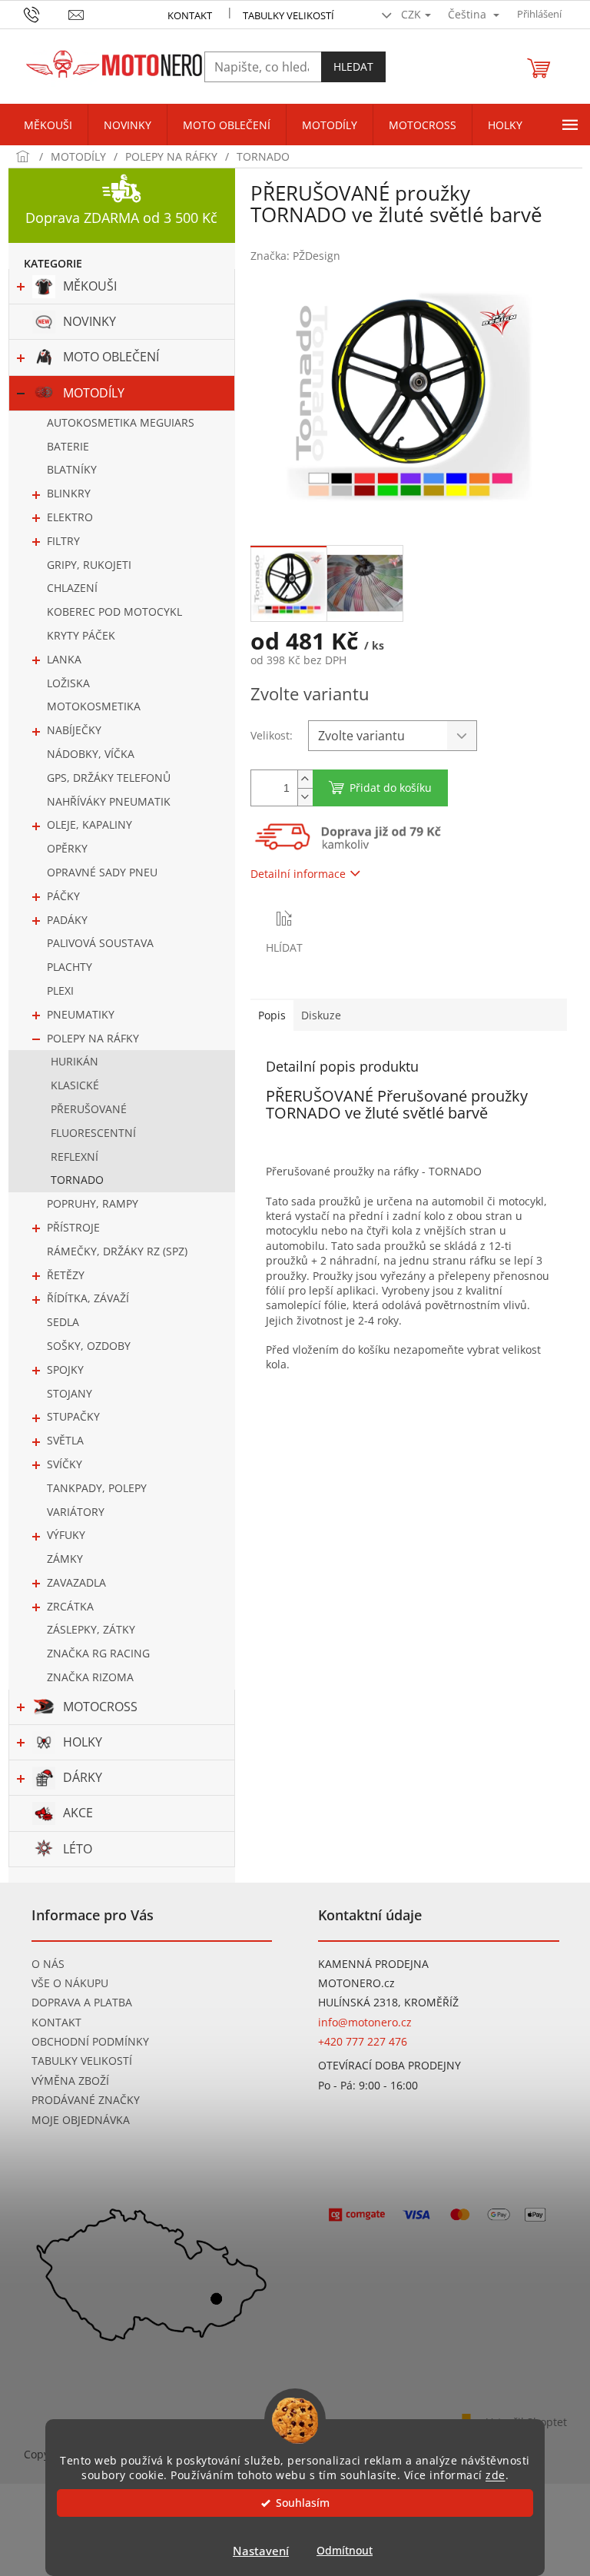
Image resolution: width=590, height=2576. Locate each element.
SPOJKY (65, 1369)
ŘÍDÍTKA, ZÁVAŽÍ (88, 1298)
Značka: (295, 256)
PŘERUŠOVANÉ (89, 1109)
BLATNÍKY (72, 469)
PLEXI (60, 991)
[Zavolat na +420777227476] (46, 13)
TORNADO (77, 1180)
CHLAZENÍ (72, 588)
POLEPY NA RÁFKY (93, 1038)
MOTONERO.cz (356, 1983)
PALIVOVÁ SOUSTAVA (100, 943)
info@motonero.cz (365, 2022)
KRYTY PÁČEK (81, 635)
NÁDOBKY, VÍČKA (91, 754)
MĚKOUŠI (90, 286)
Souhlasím (303, 2503)
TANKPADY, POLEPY (97, 1488)
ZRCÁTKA (70, 1606)
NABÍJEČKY (74, 730)
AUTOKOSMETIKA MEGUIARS (121, 422)
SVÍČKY (65, 1464)
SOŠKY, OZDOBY (89, 1346)
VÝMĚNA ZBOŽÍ (70, 2081)
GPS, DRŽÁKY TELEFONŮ (109, 778)
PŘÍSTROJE (73, 1227)
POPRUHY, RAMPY (93, 1203)
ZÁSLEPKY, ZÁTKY (91, 1629)
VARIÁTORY (76, 1512)
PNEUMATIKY (81, 1014)
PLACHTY (70, 967)
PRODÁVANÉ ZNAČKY (86, 2100)
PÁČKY (63, 896)
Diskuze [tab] (321, 1015)
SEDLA (63, 1322)
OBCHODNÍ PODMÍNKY (90, 2041)
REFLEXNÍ (75, 1157)
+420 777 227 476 (363, 2041)
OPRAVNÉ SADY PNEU (102, 872)
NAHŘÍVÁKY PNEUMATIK (109, 801)
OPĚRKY (67, 848)
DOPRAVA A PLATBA (82, 2002)
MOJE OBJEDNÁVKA (81, 2120)
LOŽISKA (68, 683)
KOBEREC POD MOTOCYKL (114, 612)
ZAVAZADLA (76, 1582)
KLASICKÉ (75, 1085)
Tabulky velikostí (288, 15)
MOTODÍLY (94, 393)
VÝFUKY (66, 1535)
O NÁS (48, 1964)
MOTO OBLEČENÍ (111, 357)
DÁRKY (83, 1777)
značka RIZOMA (90, 1677)
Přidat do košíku (391, 788)
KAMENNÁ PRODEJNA (373, 1964)
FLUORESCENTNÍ (93, 1133)
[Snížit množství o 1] (305, 797)
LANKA (64, 659)
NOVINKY (89, 321)
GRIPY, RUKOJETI (89, 565)
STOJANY (70, 1393)
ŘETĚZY (66, 1275)
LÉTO (78, 1849)
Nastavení (261, 2551)
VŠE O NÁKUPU (70, 1983)
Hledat (353, 66)
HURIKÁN (75, 1061)
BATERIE (68, 446)
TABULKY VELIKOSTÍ (82, 2061)
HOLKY (83, 1742)
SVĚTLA (65, 1440)
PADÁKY (67, 920)
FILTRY (63, 541)
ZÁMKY (65, 1559)
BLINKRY (69, 493)
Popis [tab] (272, 1015)
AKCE (78, 1813)
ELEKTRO (70, 517)
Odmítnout (345, 2551)
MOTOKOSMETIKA (94, 706)
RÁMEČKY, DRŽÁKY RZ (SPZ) (117, 1251)
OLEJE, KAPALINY (89, 824)
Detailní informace (298, 874)
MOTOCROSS (100, 1707)
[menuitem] (48, 125)
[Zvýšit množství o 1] (305, 779)
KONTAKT (190, 15)
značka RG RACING (98, 1653)
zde (496, 2475)
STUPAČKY (73, 1416)
